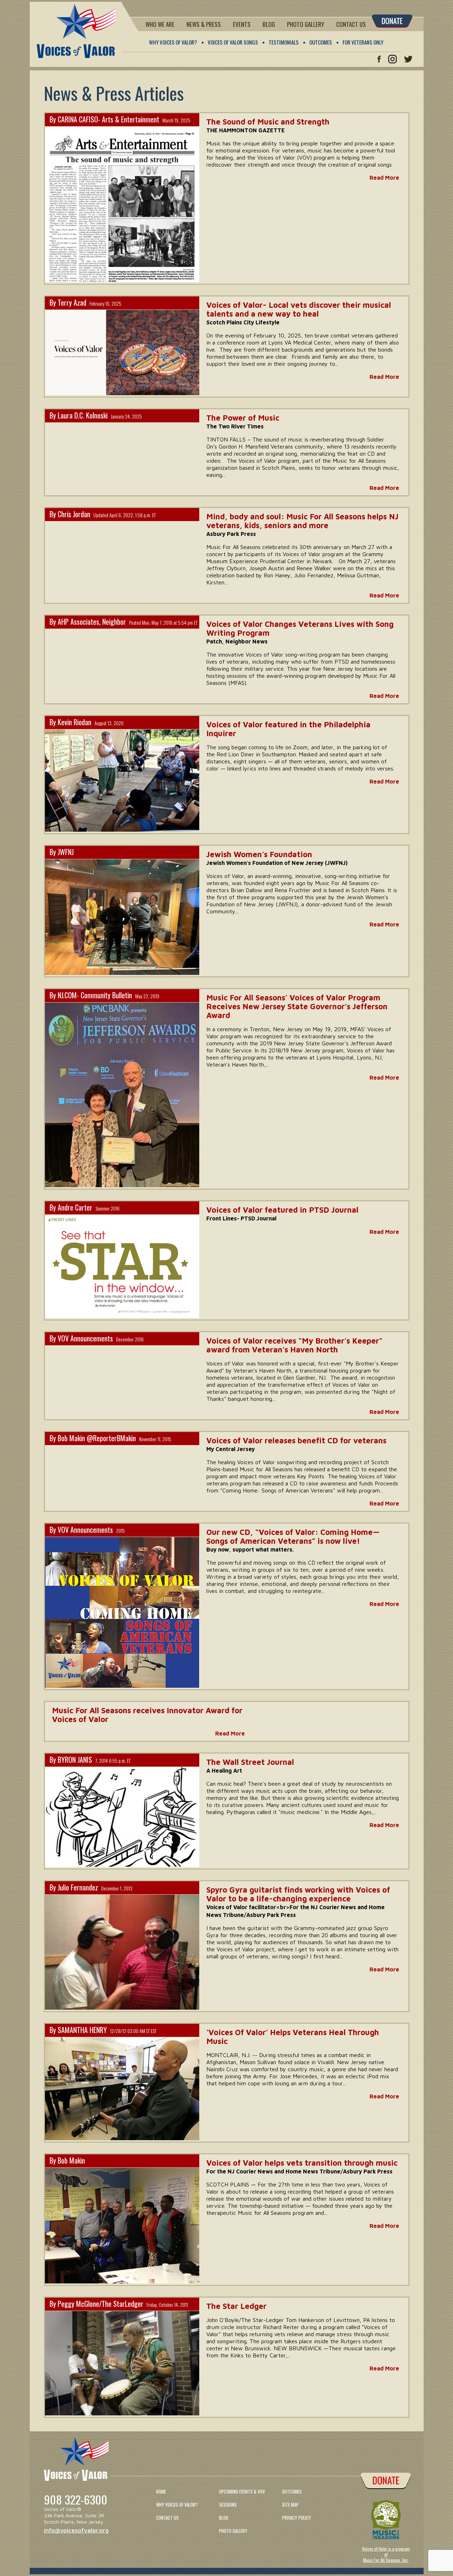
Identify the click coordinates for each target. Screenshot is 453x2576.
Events (242, 24)
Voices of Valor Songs (233, 42)
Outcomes (321, 42)
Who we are (160, 24)
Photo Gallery (306, 24)
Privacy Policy (297, 2518)
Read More (384, 178)
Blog (269, 24)
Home (161, 2491)
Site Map (290, 2505)
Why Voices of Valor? (173, 42)
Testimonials (284, 42)
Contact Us (351, 24)
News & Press (204, 24)
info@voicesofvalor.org (76, 2530)
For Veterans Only (363, 42)
